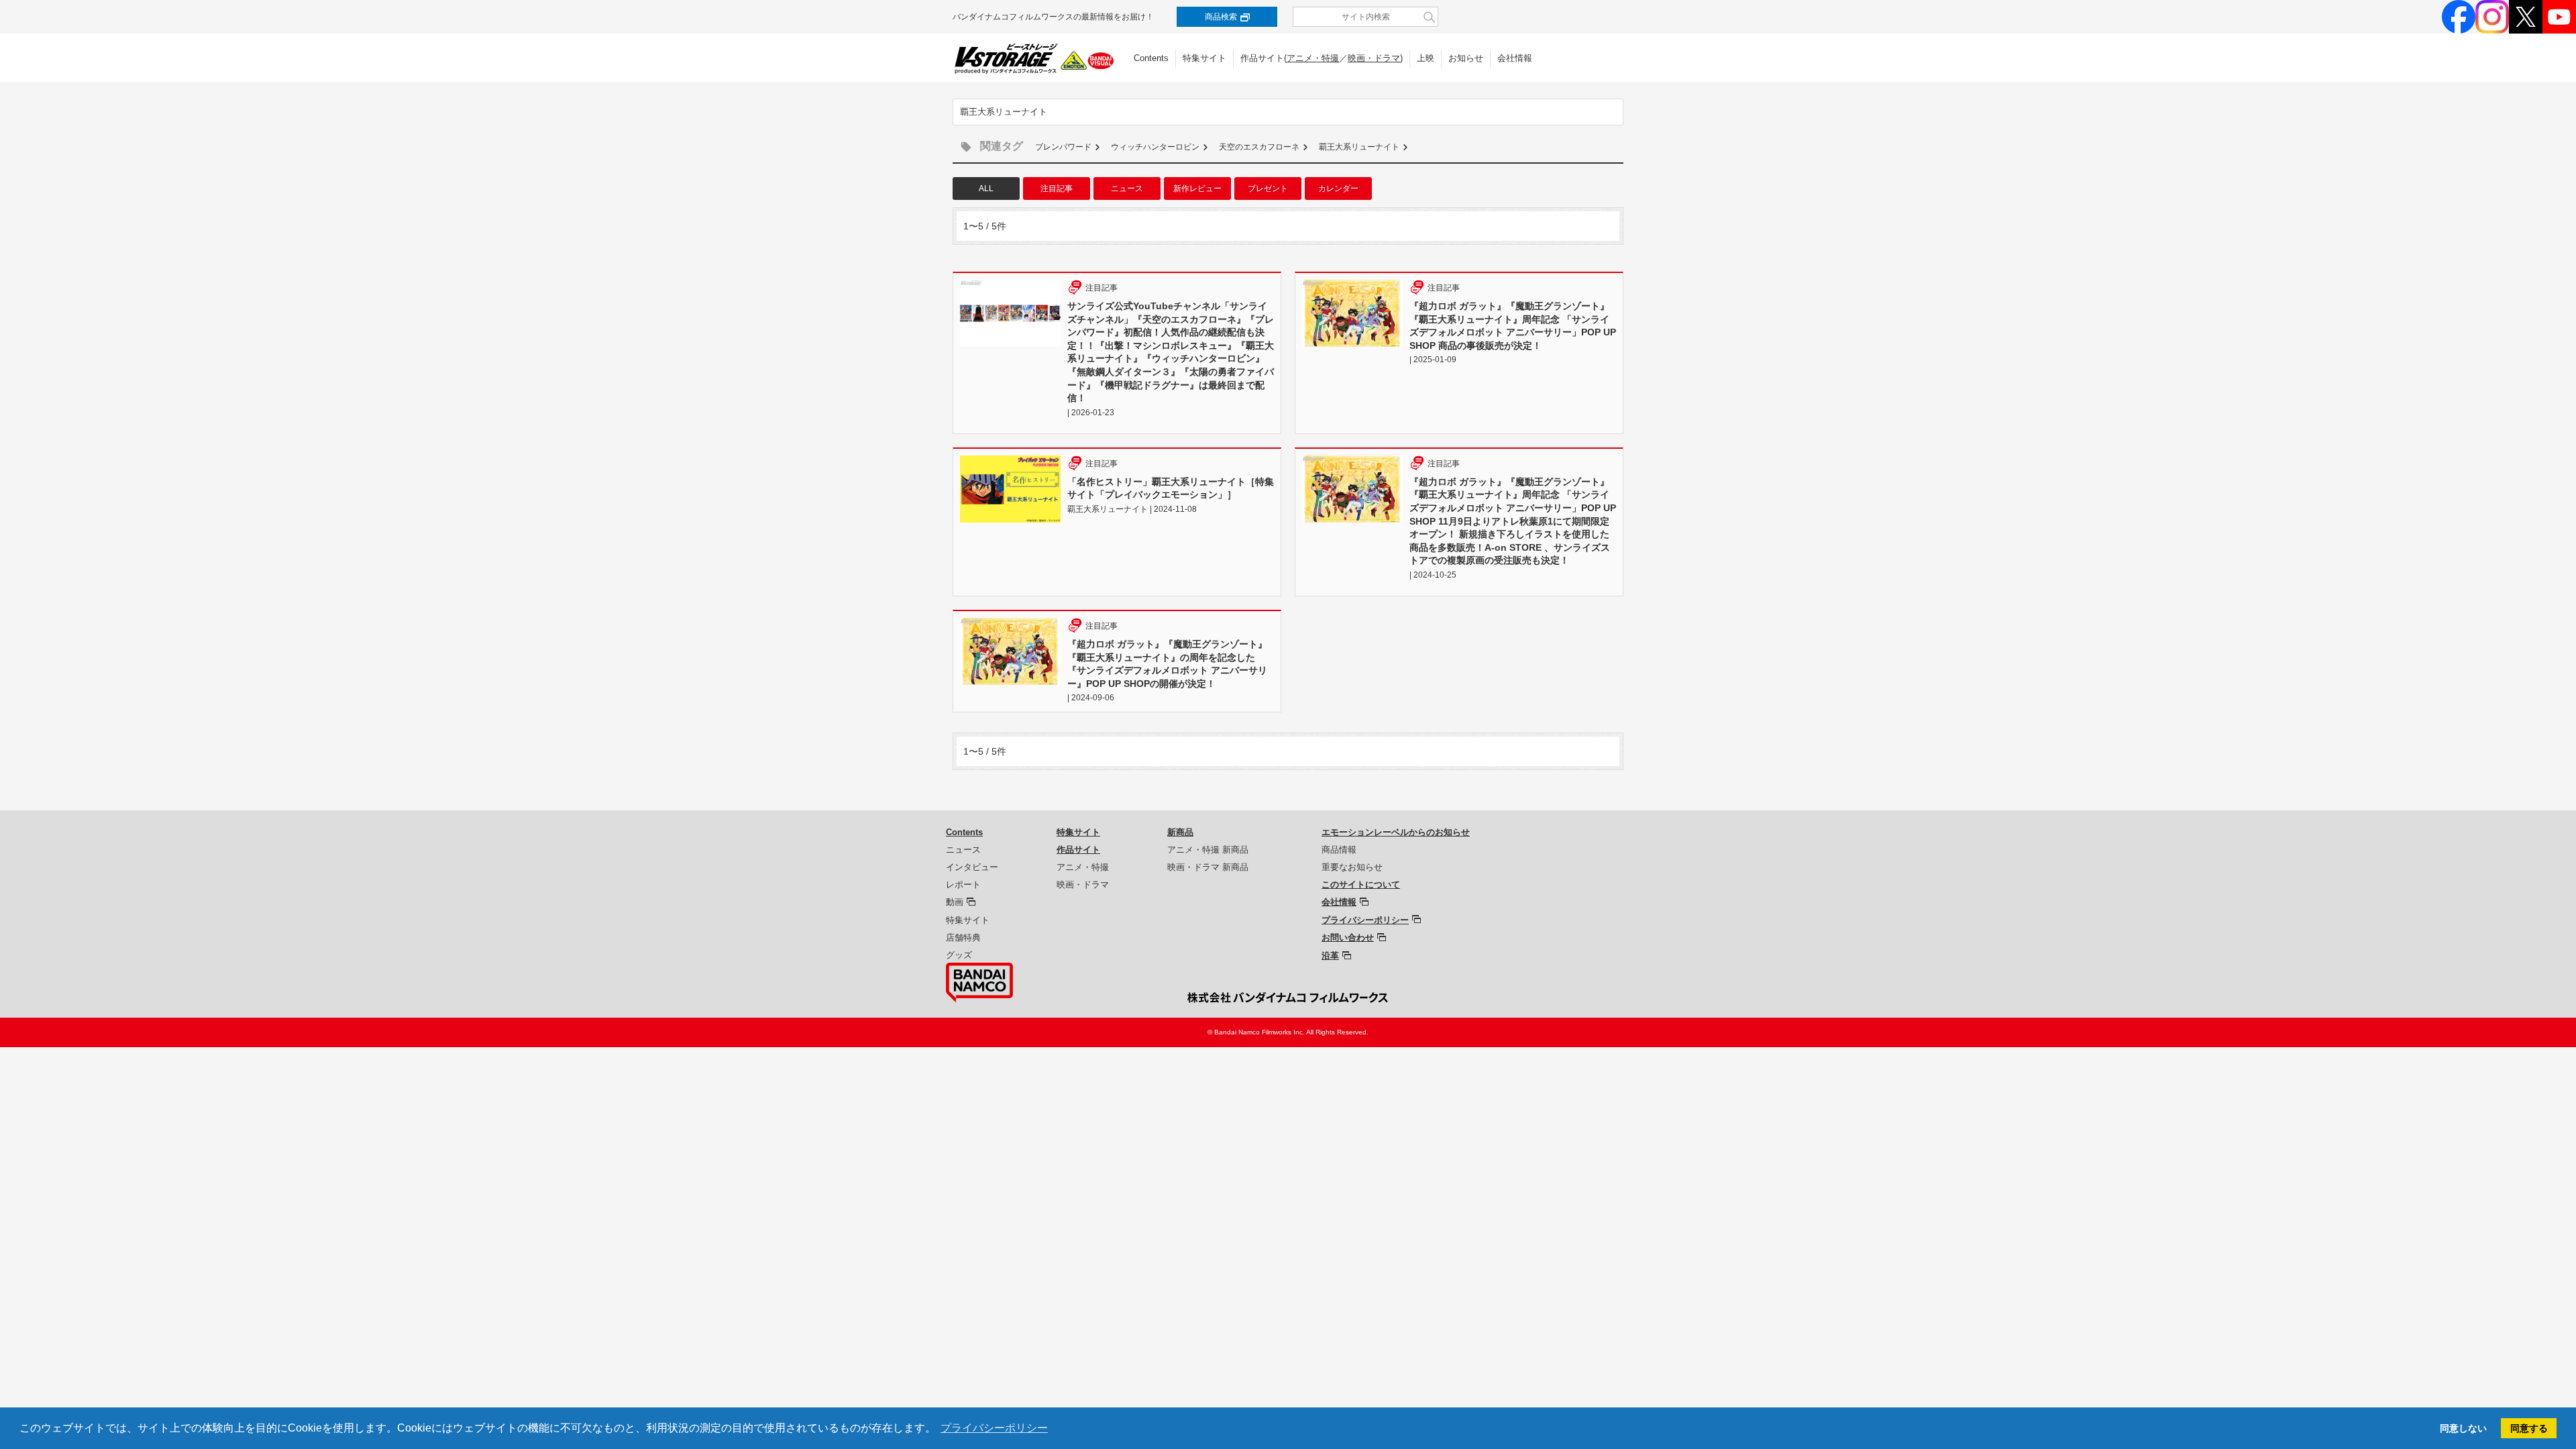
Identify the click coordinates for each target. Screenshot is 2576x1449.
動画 (955, 902)
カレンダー (1338, 189)
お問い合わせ (1348, 937)
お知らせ (1466, 58)
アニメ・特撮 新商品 (1208, 850)
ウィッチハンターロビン (1155, 147)
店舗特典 (963, 937)
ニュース (1127, 189)
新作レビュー (1197, 189)
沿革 (1330, 956)
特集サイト (1204, 58)
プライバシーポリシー (1365, 920)
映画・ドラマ (1374, 58)
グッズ (959, 955)
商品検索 (1221, 17)
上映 (1426, 58)
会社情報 (1515, 58)
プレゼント (1268, 189)
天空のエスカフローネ (1259, 147)
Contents (1151, 58)
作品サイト (1078, 850)
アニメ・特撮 (1313, 58)
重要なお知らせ (1352, 867)
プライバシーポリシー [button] (994, 1428)
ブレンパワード (1063, 147)
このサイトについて (1361, 884)
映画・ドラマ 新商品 (1208, 867)
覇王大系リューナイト (1359, 147)
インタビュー (972, 867)
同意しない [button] (2463, 1428)
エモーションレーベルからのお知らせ (1396, 832)
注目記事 (1057, 189)
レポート (963, 884)
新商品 (1180, 832)
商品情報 (1339, 850)
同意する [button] (2529, 1428)
